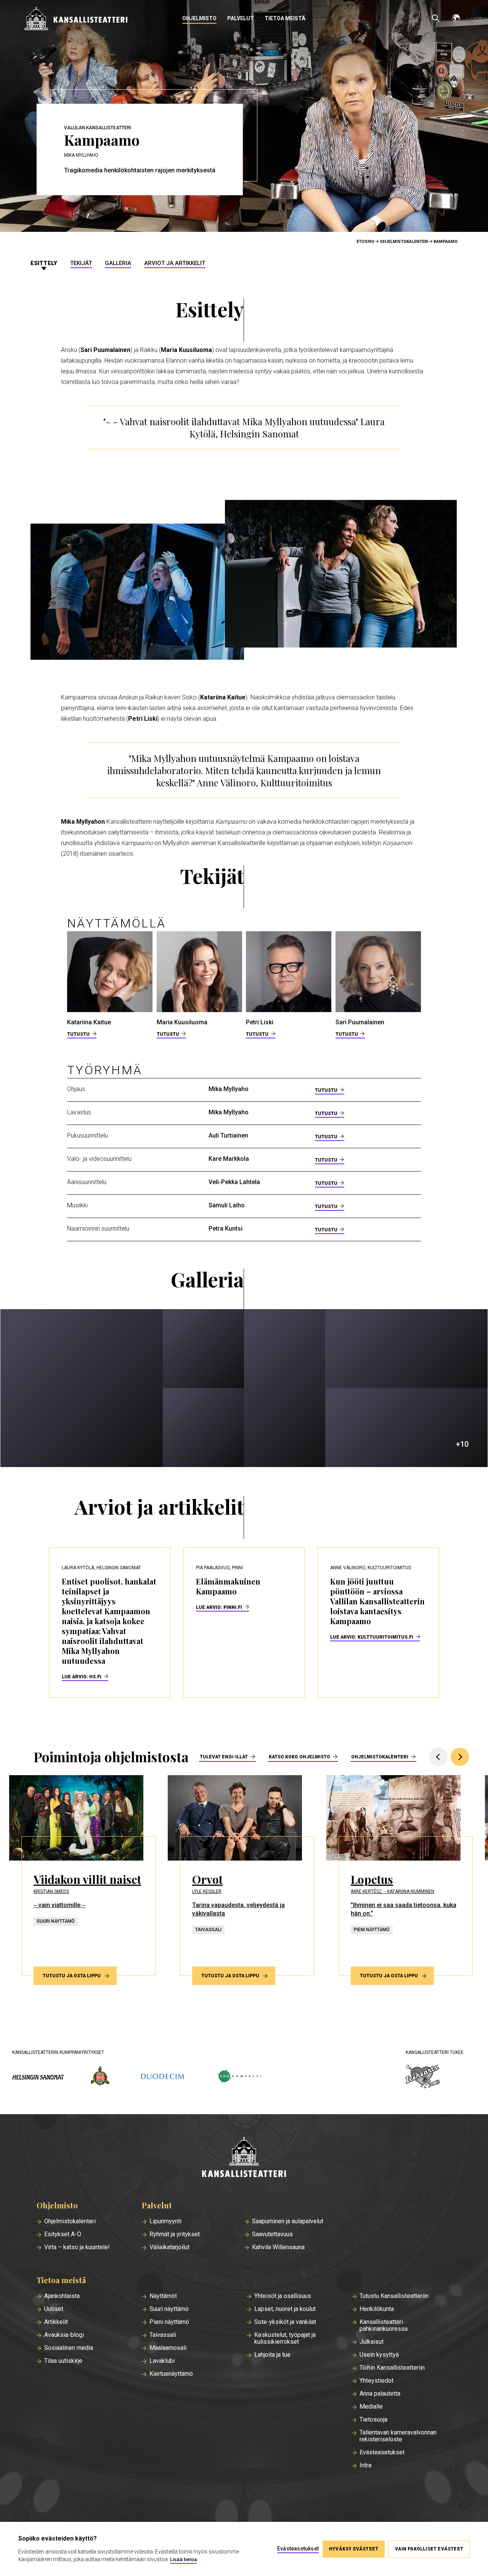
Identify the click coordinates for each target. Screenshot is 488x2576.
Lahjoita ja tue (272, 2355)
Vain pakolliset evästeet (429, 2549)
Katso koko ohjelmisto (299, 1757)
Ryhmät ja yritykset (175, 2234)
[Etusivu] (244, 2158)
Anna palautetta (380, 2394)
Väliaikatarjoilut (169, 2247)
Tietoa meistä (285, 18)
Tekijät (81, 263)
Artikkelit (56, 2322)
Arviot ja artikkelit (175, 263)
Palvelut (241, 18)
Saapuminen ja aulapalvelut (288, 2221)
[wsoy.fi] (100, 2077)
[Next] (460, 1757)
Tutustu (78, 1034)
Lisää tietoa (183, 2559)
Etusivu (365, 242)
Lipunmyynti (165, 2221)
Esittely (44, 263)
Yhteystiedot (376, 2381)
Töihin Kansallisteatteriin (392, 2368)
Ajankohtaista (62, 2296)
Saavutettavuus (272, 2234)
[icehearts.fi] (423, 2077)
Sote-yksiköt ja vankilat (285, 2322)
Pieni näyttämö (169, 2322)
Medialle (371, 2407)
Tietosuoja (373, 2420)
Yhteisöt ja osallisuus (283, 2296)
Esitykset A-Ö (63, 2234)
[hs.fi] (38, 2077)
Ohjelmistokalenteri (404, 242)
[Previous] (438, 1757)
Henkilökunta (377, 2309)
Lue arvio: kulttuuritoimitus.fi (372, 1637)
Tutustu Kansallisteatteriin (394, 2296)
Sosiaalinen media (69, 2348)
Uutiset (54, 2309)
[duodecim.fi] (162, 2077)
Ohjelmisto (199, 18)
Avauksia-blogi (64, 2335)
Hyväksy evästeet (354, 2549)
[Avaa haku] (436, 18)
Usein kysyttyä (379, 2355)
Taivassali (163, 2335)
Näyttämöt (163, 2296)
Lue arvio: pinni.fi (219, 1607)
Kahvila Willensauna (278, 2247)
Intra (365, 2465)
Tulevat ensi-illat (224, 1757)
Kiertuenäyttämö (171, 2374)
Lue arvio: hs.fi (82, 1677)
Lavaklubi (162, 2361)
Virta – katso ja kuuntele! (77, 2247)
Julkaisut (372, 2342)
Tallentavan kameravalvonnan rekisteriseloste (398, 2436)
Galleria (118, 263)
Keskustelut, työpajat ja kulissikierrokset (285, 2338)
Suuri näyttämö (169, 2309)
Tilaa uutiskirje (63, 2361)
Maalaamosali (168, 2348)
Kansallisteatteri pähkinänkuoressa (384, 2325)
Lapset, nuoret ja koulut (285, 2309)
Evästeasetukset (382, 2452)
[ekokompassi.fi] (239, 2077)
